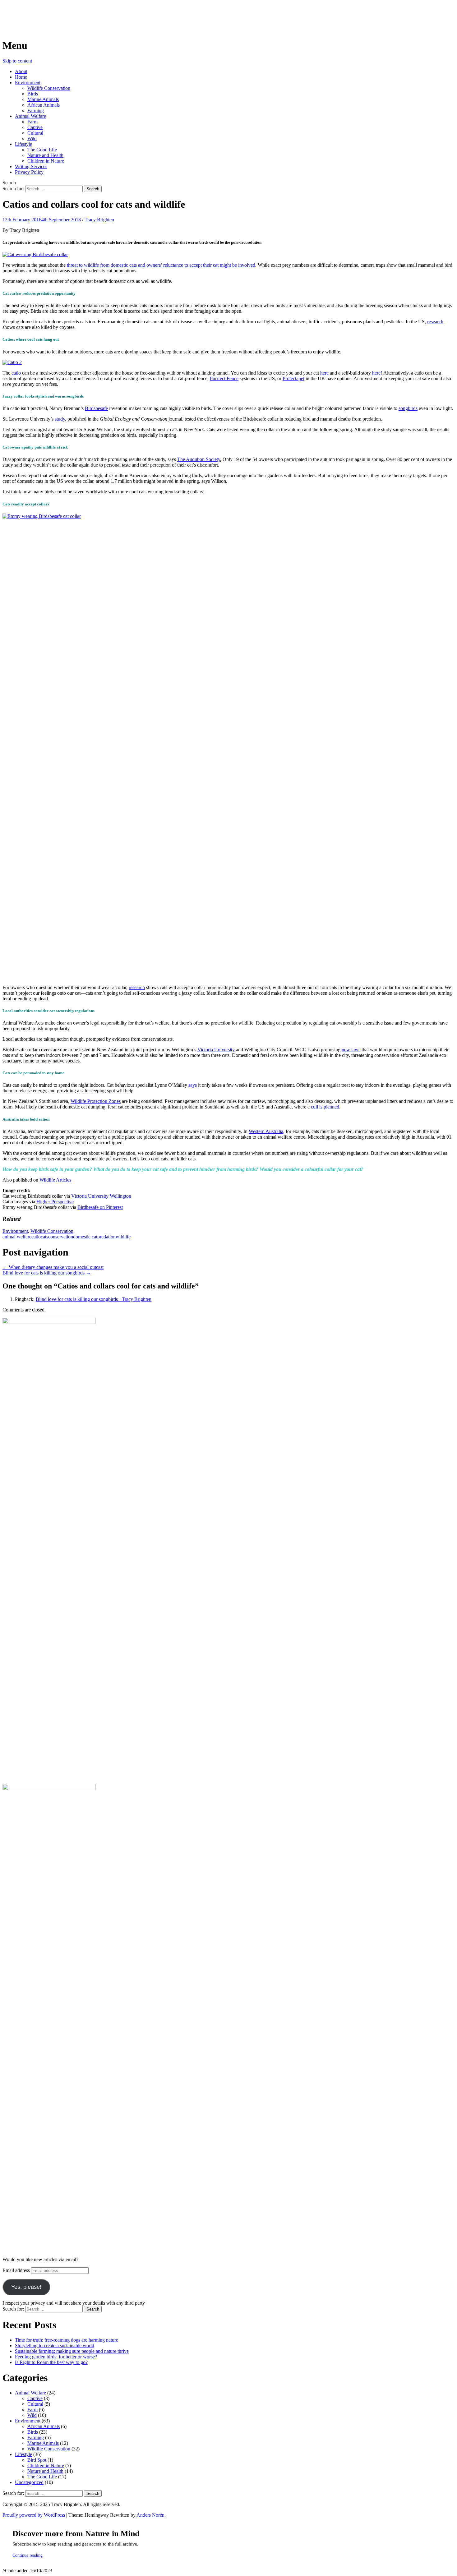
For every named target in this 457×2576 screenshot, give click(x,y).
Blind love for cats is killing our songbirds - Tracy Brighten (94, 1299)
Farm (32, 122)
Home (21, 77)
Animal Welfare (30, 116)
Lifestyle (23, 144)
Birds (33, 94)
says (193, 1085)
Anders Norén (150, 2515)
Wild (32, 138)
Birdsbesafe (96, 408)
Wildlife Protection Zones (96, 1101)
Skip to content (17, 61)
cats (44, 1237)
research (435, 322)
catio (16, 373)
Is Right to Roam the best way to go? (51, 2362)
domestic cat (85, 1237)
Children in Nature (46, 161)
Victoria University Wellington (101, 1196)
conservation (61, 1237)
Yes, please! (26, 2287)
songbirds (408, 408)
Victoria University (216, 1050)
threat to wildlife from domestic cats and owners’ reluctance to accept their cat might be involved (161, 265)
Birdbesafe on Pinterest (100, 1207)
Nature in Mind (36, 12)
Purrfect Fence (224, 378)
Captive (35, 127)
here (324, 373)
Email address (17, 2270)
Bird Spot (37, 2460)
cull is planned (325, 1107)
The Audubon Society (199, 459)
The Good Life (42, 150)
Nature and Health (45, 155)
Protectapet (293, 378)
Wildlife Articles (55, 1180)
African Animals (44, 105)
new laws (351, 1050)
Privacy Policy (29, 172)
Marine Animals (43, 99)
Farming (36, 111)
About (21, 71)
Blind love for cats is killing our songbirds (47, 1273)
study (60, 419)
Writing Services (31, 166)
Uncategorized (29, 2482)
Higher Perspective (55, 1202)
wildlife (123, 1237)
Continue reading (28, 2555)
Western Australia (266, 1131)
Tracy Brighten (99, 220)
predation (106, 1237)
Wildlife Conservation (49, 88)
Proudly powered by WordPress (34, 2515)
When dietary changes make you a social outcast (53, 1267)
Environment (28, 83)
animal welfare (17, 1237)
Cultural (35, 133)
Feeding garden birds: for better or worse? (56, 2357)
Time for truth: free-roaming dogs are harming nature (67, 2340)
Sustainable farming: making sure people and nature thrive (72, 2351)
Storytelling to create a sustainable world (55, 2346)
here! (377, 373)
